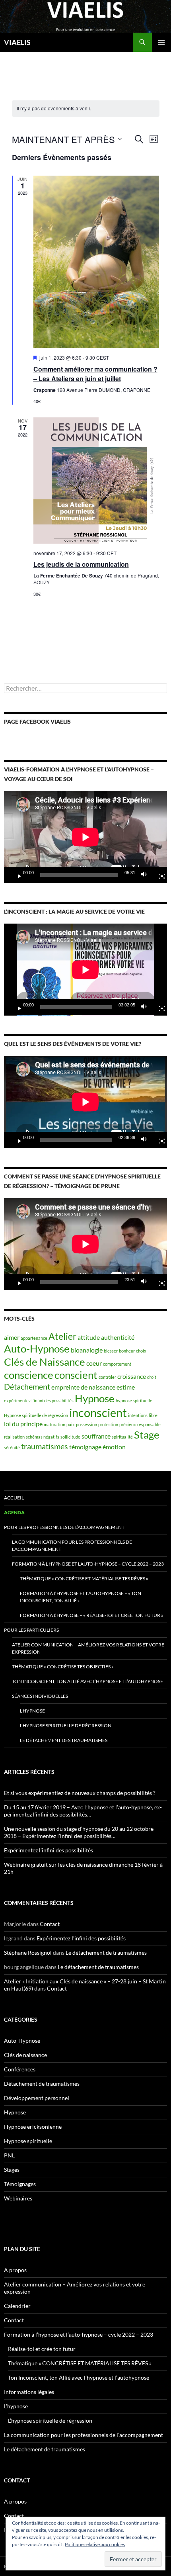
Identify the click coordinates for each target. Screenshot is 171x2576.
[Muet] (146, 875)
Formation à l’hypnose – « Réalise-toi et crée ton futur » (92, 1615)
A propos (15, 2270)
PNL (9, 2155)
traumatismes (45, 1446)
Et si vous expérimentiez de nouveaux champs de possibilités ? (80, 1793)
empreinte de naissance (83, 1387)
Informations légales (29, 2392)
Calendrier (17, 2306)
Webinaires (18, 2198)
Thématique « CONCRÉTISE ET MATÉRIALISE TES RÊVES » (80, 2363)
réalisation (14, 1437)
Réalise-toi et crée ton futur (42, 2349)
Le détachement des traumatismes (64, 1740)
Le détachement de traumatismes (106, 1953)
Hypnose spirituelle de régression (36, 1415)
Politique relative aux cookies (95, 2544)
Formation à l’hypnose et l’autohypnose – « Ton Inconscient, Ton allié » (81, 1597)
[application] (85, 837)
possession (86, 1424)
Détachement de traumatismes (42, 2084)
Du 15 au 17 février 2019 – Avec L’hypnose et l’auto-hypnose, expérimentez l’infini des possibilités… (83, 1811)
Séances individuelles (40, 1696)
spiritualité (122, 1437)
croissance (132, 1376)
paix (71, 1424)
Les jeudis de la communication (81, 564)
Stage (147, 1435)
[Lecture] (16, 875)
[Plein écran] (159, 875)
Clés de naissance (25, 2055)
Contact (50, 1924)
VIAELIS (17, 42)
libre (153, 1415)
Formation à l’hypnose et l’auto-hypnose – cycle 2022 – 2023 (88, 1564)
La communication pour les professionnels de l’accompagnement (72, 1545)
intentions (138, 1415)
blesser (111, 1351)
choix (141, 1351)
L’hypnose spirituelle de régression (66, 1725)
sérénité (12, 1448)
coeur (94, 1363)
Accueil (14, 1498)
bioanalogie (87, 1350)
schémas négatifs (43, 1437)
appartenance (34, 1338)
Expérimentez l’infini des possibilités (49, 1850)
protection (108, 1424)
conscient (76, 1375)
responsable (149, 1424)
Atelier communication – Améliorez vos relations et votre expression (88, 1648)
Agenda (14, 1512)
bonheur (127, 1351)
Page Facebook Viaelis (37, 721)
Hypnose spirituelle (28, 2141)
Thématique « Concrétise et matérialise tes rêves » (84, 1579)
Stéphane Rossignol (28, 1953)
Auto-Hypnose (37, 1349)
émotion (114, 1447)
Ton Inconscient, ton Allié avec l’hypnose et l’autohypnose (87, 1681)
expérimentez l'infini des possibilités (39, 1401)
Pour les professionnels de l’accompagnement (64, 1527)
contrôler (107, 1377)
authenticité (118, 1337)
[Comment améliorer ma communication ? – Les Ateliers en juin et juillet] (96, 262)
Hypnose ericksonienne (33, 2127)
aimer (12, 1337)
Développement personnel (37, 2098)
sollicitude (70, 1437)
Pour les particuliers (31, 1630)
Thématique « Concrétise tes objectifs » (63, 1667)
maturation (54, 1424)
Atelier (62, 1336)
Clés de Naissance (45, 1362)
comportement (117, 1364)
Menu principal (161, 42)
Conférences (20, 2069)
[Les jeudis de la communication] (96, 481)
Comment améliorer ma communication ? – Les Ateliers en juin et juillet (95, 374)
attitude (89, 1337)
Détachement (27, 1386)
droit (152, 1377)
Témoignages (20, 2184)
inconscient (98, 1412)
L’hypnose (32, 1711)
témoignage (85, 1447)
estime (126, 1387)
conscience (29, 1375)
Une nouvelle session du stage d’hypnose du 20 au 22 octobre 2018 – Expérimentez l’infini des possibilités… (79, 1832)
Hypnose (95, 1398)
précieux (128, 1424)
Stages (12, 2170)
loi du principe (23, 1424)
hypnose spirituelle (134, 1401)
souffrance (96, 1436)
